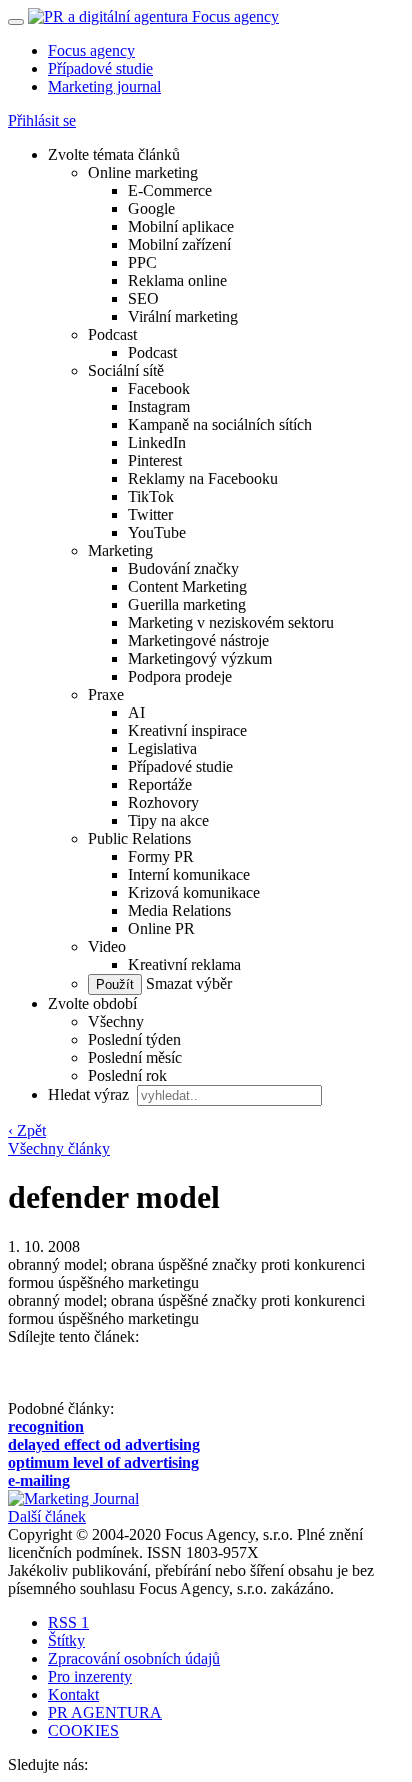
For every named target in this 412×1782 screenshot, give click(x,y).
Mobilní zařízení (179, 244)
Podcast (112, 334)
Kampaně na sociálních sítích (220, 424)
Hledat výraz (90, 1094)
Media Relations (179, 910)
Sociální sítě (126, 370)
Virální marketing (183, 316)
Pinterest (155, 460)
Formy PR (161, 856)
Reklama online (177, 280)
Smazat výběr (187, 983)
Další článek (47, 1516)
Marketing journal (104, 86)
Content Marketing (187, 586)
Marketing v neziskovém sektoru (231, 622)
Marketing (120, 550)
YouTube (157, 532)
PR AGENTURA (105, 1712)
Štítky (66, 1640)
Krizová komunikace (194, 892)
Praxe (106, 694)
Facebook (159, 388)
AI (136, 712)
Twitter (150, 514)
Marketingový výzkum (200, 658)
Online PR (161, 928)
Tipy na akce (168, 820)
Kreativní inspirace (187, 730)
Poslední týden (134, 1039)
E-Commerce (170, 190)
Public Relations (139, 838)
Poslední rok (127, 1075)
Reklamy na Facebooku (203, 478)
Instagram (159, 406)
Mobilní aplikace (181, 226)
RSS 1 (68, 1622)
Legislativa (162, 748)
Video (107, 946)
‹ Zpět (27, 1130)
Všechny (116, 1021)
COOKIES (83, 1730)
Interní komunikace (189, 874)
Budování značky (183, 568)
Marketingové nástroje (198, 640)
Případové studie (100, 68)
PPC (142, 262)
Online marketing (143, 172)
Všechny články (59, 1148)
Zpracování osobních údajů (134, 1658)
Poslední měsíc (135, 1057)
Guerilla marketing (187, 604)
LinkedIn (157, 442)
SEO (143, 298)
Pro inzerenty (90, 1676)
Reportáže (160, 784)
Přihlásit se (42, 120)
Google (151, 208)
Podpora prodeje (180, 676)
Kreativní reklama (184, 964)
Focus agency (91, 50)
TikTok (151, 496)
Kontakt (73, 1694)
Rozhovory (163, 802)
